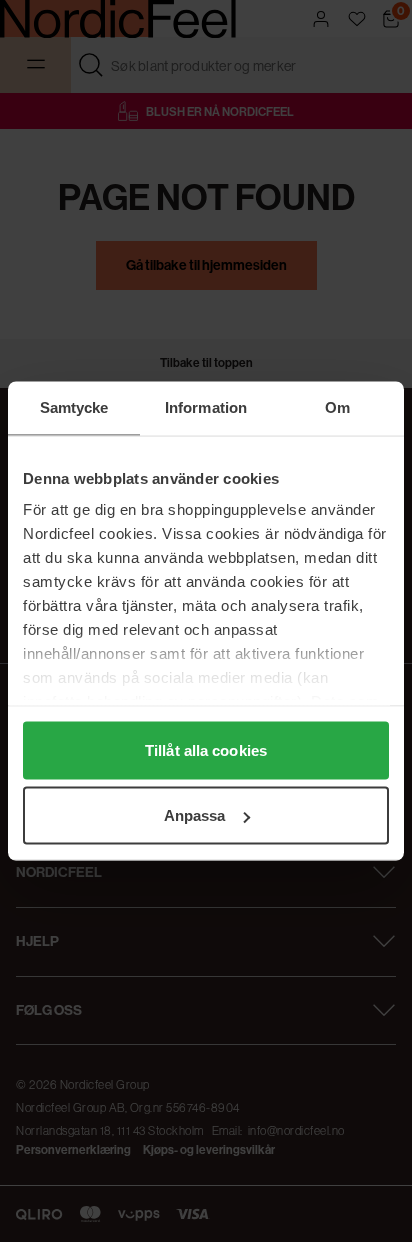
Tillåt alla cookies (206, 749)
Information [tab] (206, 407)
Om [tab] (337, 407)
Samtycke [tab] (74, 407)
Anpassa (195, 815)
